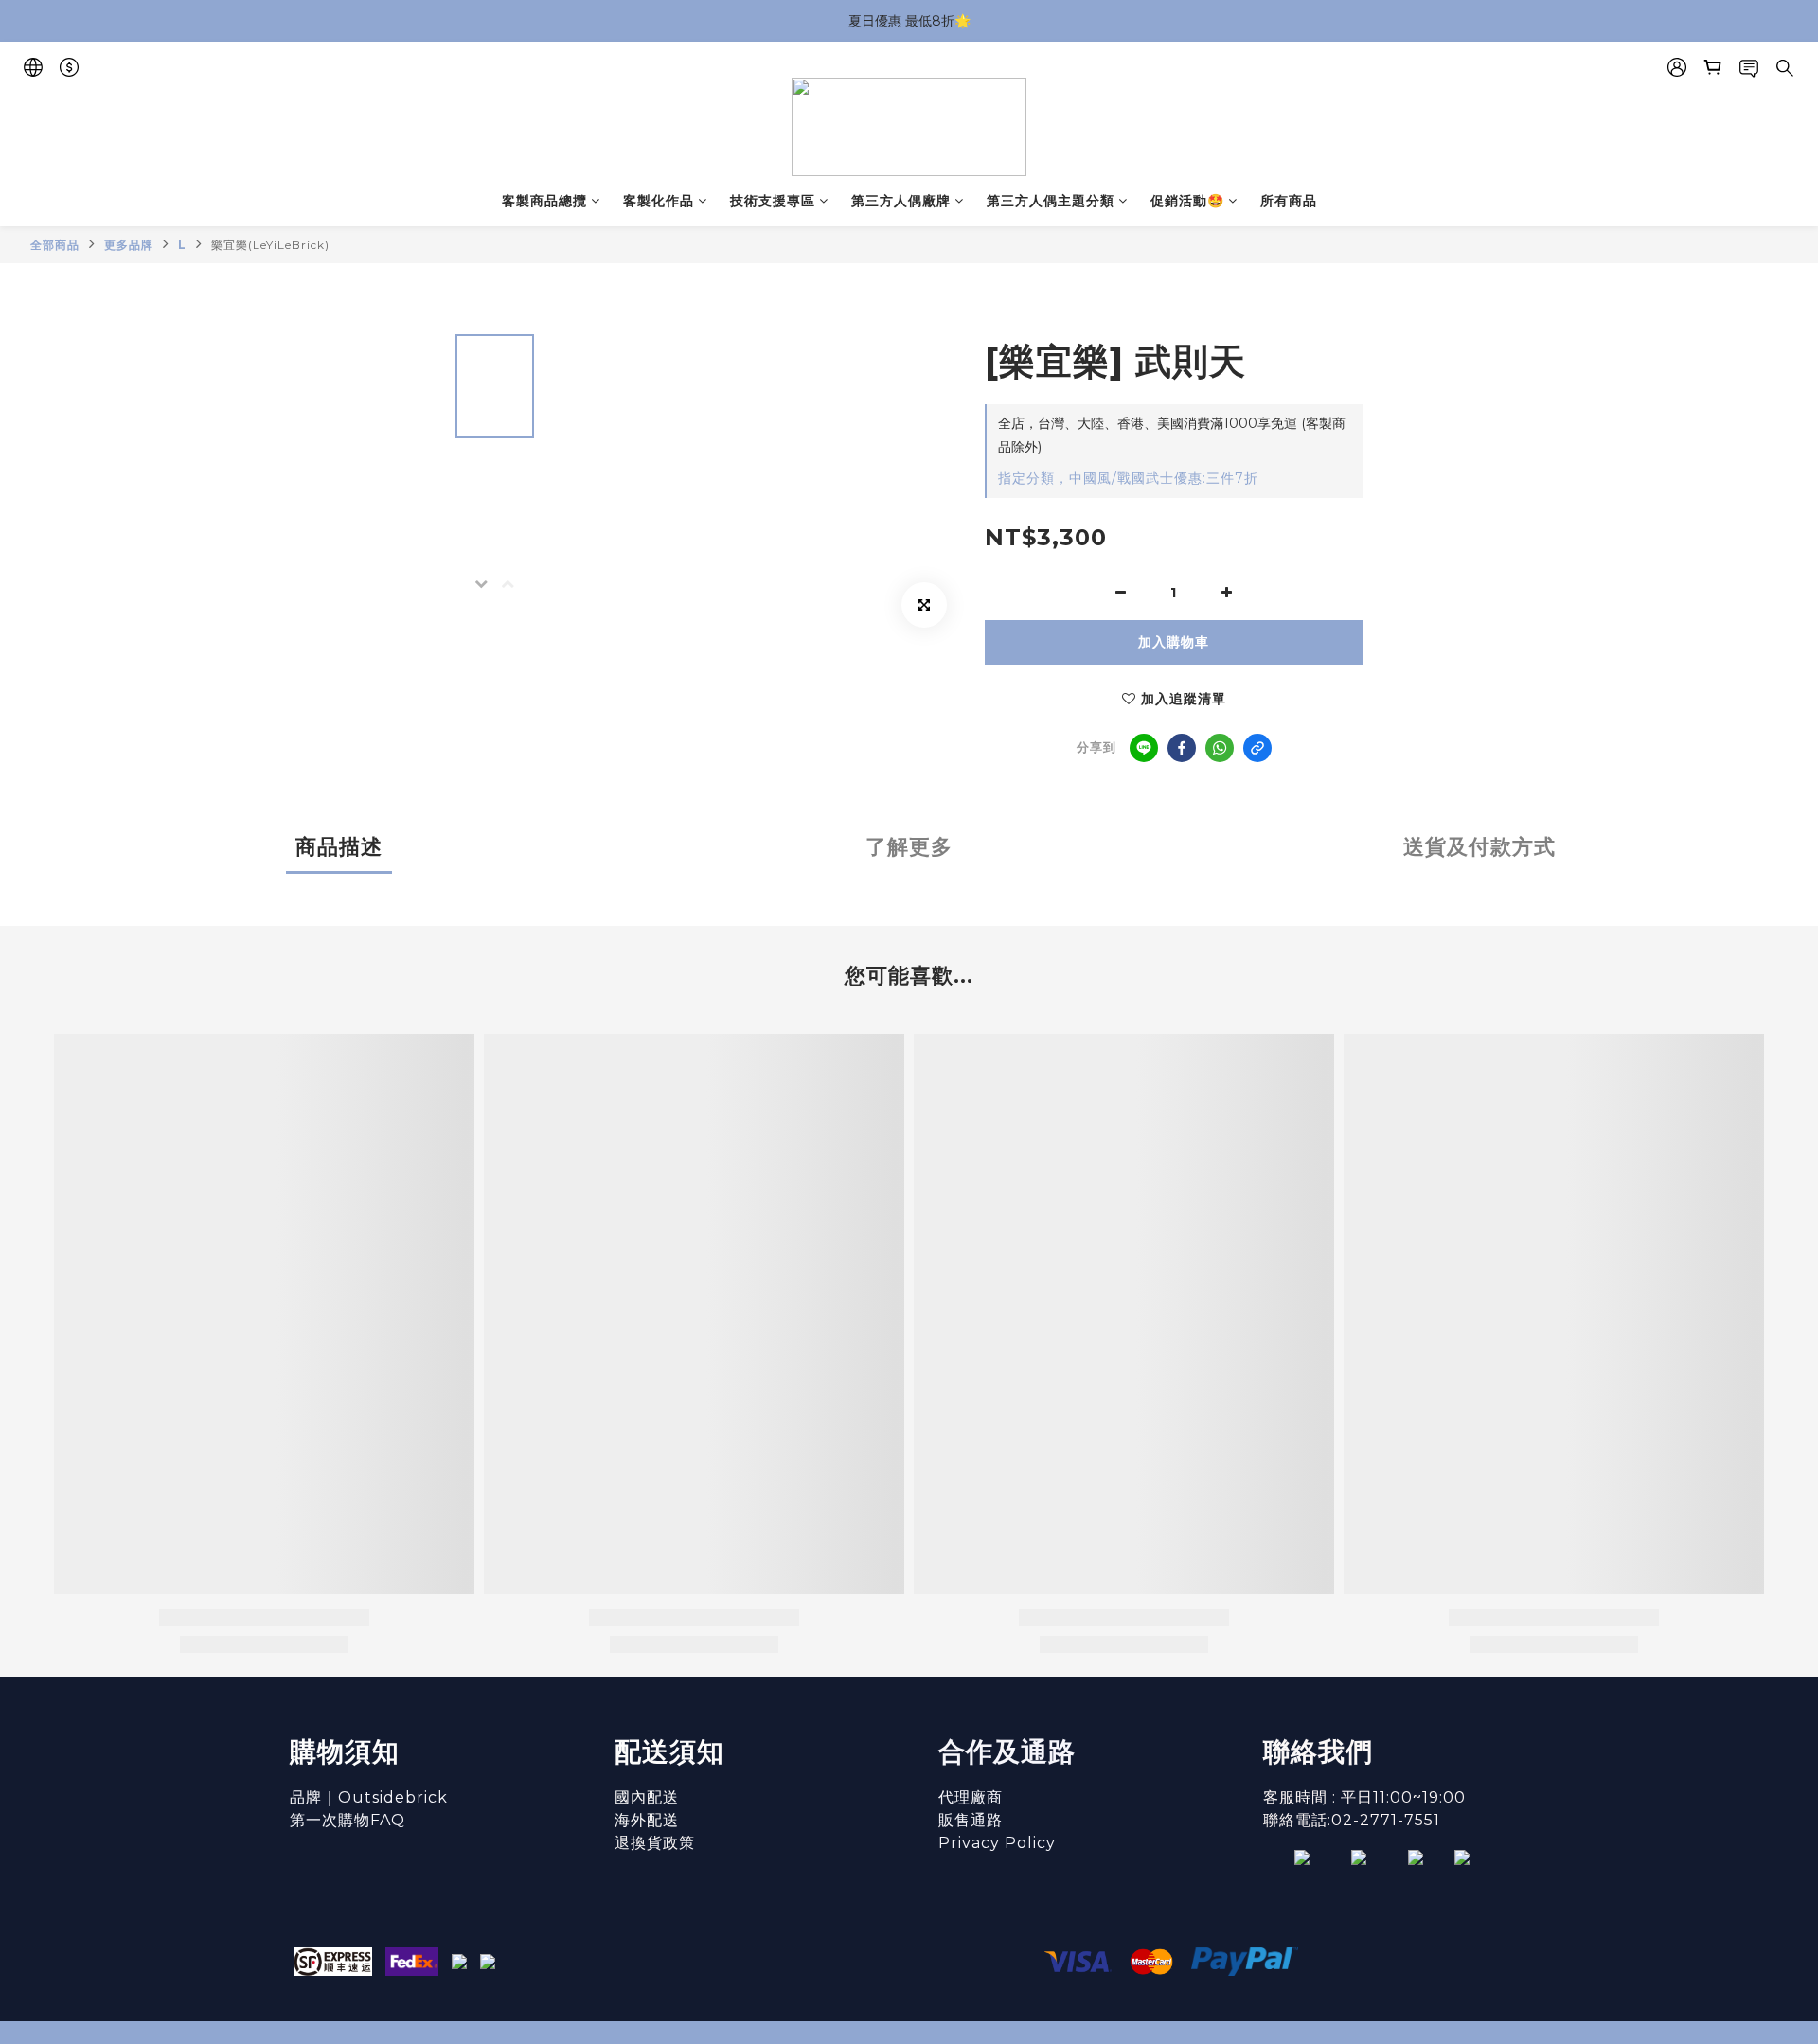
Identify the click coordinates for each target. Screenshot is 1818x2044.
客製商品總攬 (544, 201)
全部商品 (55, 245)
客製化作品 (659, 201)
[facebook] (1182, 748)
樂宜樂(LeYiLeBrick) (270, 245)
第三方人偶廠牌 (901, 201)
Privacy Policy (997, 1843)
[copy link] (1257, 748)
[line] (1144, 748)
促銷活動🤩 (1187, 201)
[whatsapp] (1220, 748)
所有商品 (1289, 201)
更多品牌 (129, 245)
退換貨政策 (655, 1843)
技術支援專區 (773, 201)
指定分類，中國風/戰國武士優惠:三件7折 (1128, 478)
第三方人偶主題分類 (1051, 201)
